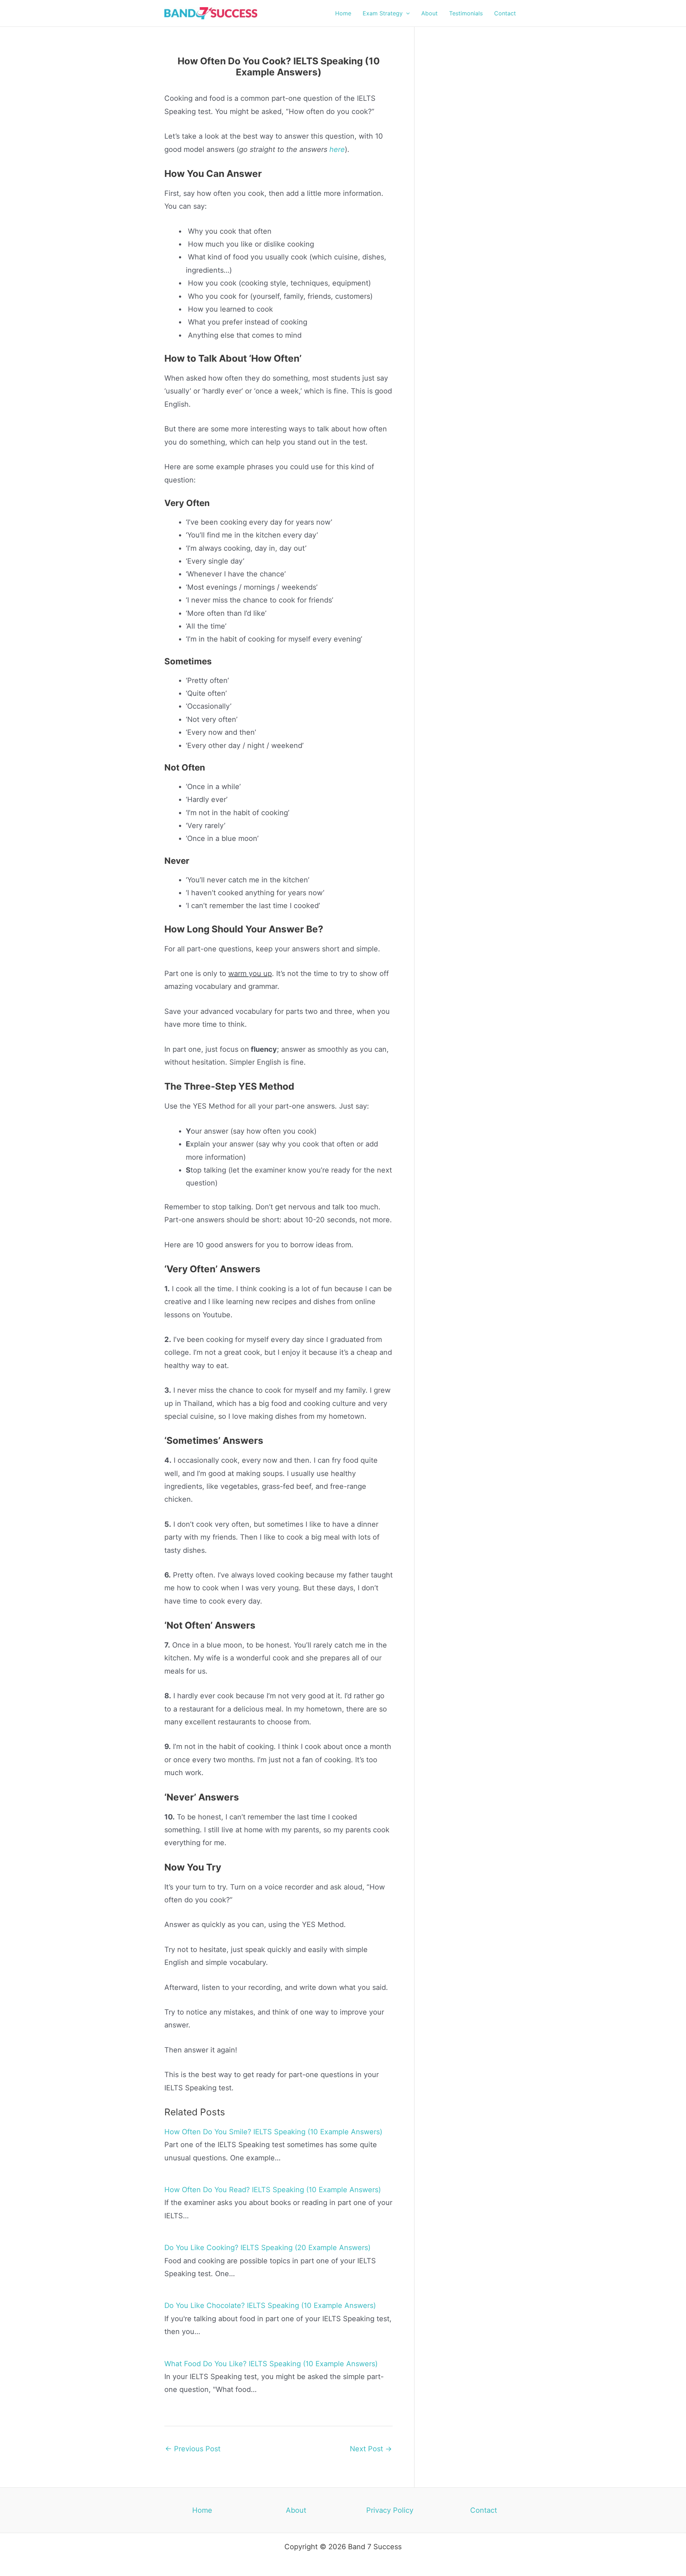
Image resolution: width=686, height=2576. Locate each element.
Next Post (371, 2449)
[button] (406, 13)
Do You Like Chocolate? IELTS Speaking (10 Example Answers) (270, 2305)
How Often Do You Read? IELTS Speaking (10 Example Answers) (273, 2190)
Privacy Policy (390, 2510)
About (296, 2510)
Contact (484, 2510)
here (337, 149)
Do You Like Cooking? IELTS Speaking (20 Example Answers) (267, 2248)
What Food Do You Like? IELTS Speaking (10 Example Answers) (271, 2364)
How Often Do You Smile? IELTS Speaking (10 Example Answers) (273, 2132)
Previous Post (193, 2449)
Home (202, 2510)
